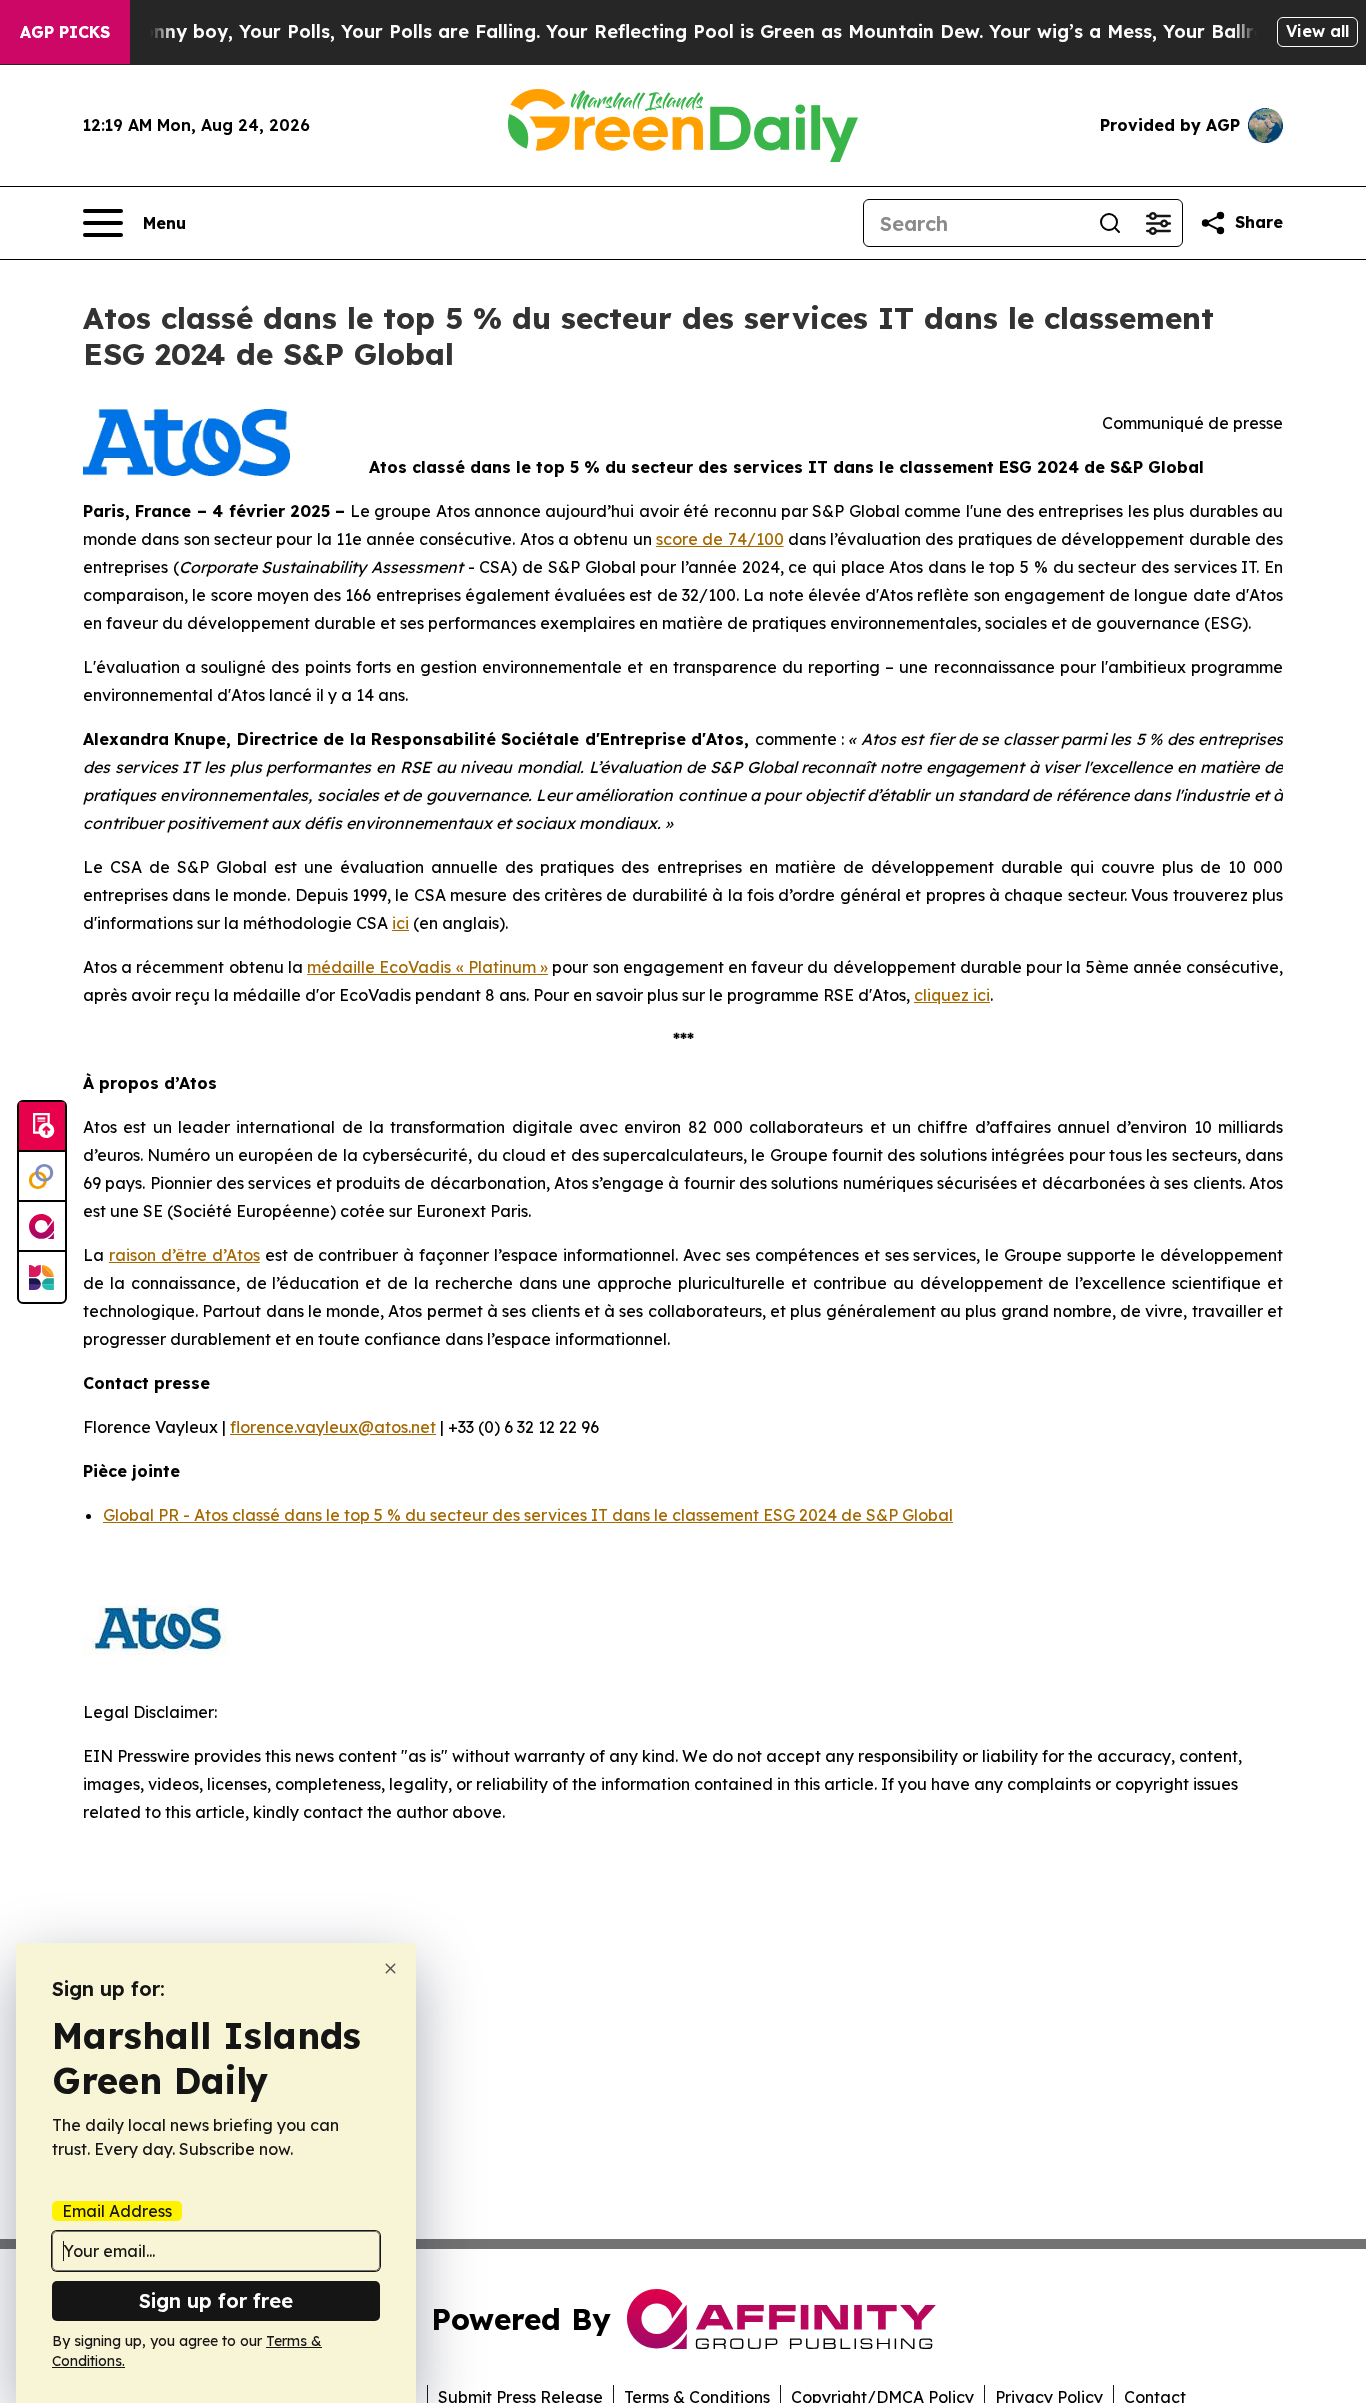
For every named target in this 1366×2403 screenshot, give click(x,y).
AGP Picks (65, 32)
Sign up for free (216, 2300)
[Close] (390, 1968)
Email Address (117, 2211)
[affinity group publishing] (42, 1227)
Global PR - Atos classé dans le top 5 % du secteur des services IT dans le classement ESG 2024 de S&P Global (528, 1515)
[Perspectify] (42, 1177)
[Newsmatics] (42, 1277)
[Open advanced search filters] (1158, 223)
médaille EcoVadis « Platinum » (427, 967)
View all (1317, 31)
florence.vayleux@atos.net (333, 1427)
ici (400, 923)
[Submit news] (42, 1127)
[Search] (1110, 223)
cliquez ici (952, 995)
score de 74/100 (720, 539)
